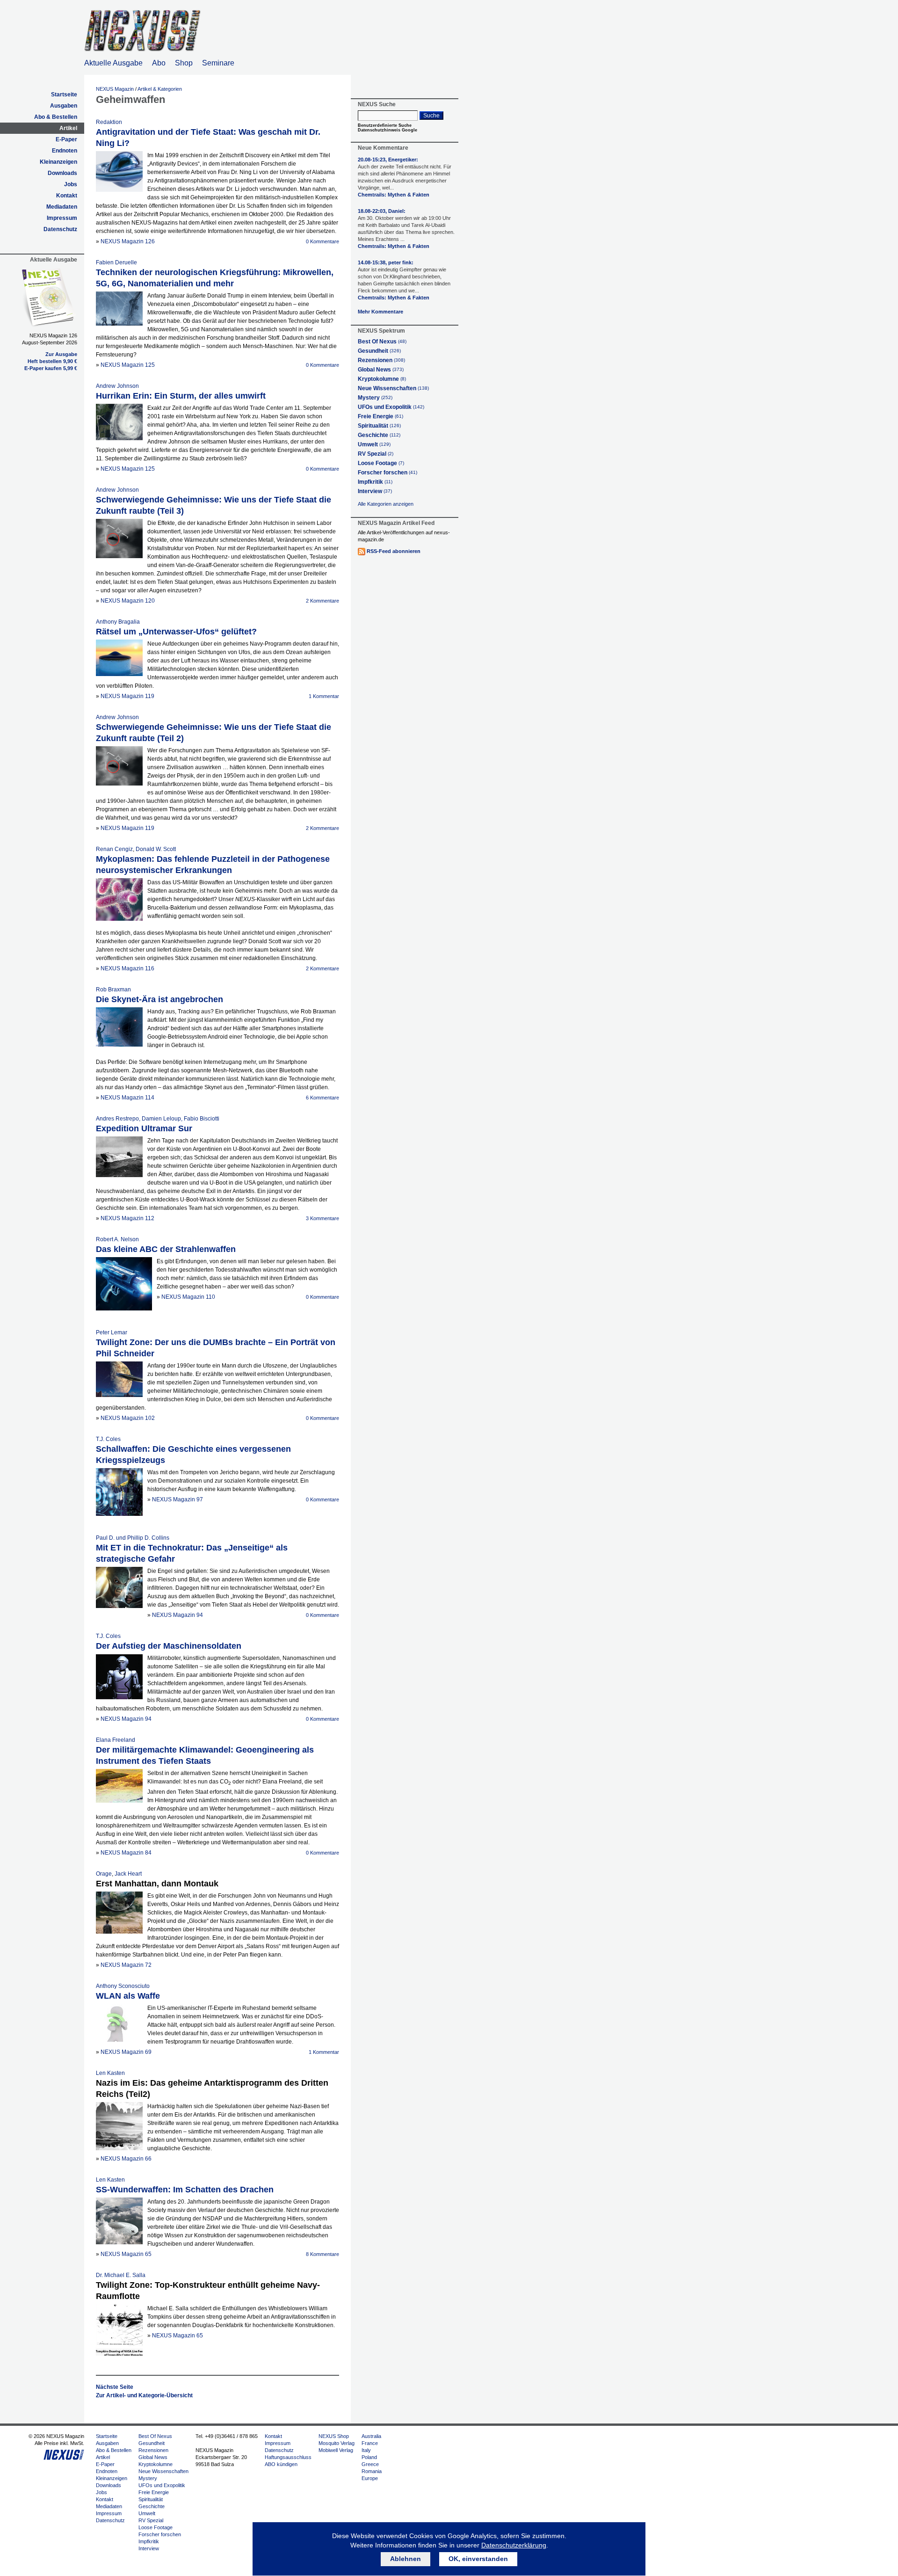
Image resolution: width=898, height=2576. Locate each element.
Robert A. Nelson (117, 1239)
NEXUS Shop (334, 2436)
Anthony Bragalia (118, 622)
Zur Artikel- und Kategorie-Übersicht (144, 2395)
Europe (370, 2478)
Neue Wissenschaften (393, 388)
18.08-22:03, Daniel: (406, 225)
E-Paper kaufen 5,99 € (51, 368)
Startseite (64, 95)
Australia (371, 2436)
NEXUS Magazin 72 (126, 1965)
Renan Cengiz (114, 849)
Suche (431, 116)
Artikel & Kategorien (160, 89)
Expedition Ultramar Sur (144, 1128)
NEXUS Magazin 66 (126, 2159)
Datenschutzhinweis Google (387, 130)
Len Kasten (110, 2073)
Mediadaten (62, 207)
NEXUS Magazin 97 (177, 1499)
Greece (370, 2464)
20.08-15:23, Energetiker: (405, 174)
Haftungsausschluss (288, 2457)
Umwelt (374, 444)
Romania (372, 2471)
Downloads (62, 173)
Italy (366, 2450)
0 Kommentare (322, 241)
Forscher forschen (387, 473)
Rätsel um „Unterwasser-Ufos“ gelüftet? (176, 632)
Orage (104, 1874)
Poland (369, 2457)
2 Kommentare (322, 601)
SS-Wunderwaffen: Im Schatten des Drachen (185, 2190)
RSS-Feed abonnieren (394, 551)
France (370, 2443)
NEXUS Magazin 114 (127, 1098)
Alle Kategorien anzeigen (386, 504)
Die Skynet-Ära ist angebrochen (159, 999)
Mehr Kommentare (380, 312)
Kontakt (67, 196)
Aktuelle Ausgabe (113, 63)
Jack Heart (128, 1874)
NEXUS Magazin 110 (188, 1297)
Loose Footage (381, 463)
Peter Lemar (112, 1332)
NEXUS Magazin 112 (127, 1218)
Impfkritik (375, 482)
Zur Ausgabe (61, 354)
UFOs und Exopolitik (391, 407)
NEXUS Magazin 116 (127, 968)
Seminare (218, 63)
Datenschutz (60, 229)
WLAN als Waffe (128, 1996)
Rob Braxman (113, 990)
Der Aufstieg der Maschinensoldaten (169, 1646)
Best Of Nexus (382, 342)
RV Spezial (376, 454)
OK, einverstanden (478, 2559)
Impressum (62, 218)
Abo (159, 63)
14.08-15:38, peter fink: (404, 277)
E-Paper (66, 139)
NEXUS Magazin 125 (128, 365)
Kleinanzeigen (58, 162)
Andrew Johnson (117, 386)
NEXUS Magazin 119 (127, 696)
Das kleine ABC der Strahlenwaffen (166, 1249)
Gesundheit (379, 351)
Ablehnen (406, 2559)
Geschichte (379, 435)
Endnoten (65, 151)
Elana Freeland (116, 1740)
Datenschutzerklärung (514, 2545)
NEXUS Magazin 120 (128, 601)
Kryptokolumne (382, 379)
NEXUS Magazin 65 (126, 2254)
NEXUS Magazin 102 (128, 1418)
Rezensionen (381, 360)
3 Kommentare (322, 1218)
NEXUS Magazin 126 (128, 241)
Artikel (68, 128)
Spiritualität (379, 426)
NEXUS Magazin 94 (177, 1615)
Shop (184, 63)
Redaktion (109, 122)
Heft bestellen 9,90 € (52, 361)
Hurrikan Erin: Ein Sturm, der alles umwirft (181, 396)
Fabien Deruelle (116, 262)
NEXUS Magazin (115, 89)
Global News (381, 370)
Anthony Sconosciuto (123, 1986)
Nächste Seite (115, 2387)
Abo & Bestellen (56, 117)
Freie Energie (380, 416)
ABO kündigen (281, 2464)
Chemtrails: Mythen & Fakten (394, 195)
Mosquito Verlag (337, 2443)
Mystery (375, 398)
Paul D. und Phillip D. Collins (133, 1538)
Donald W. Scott (156, 849)
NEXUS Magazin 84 (126, 1853)
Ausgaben (64, 106)
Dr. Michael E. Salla (121, 2275)
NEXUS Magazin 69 (126, 2052)
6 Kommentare (322, 1098)
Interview (375, 491)
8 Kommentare (322, 2254)
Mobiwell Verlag (336, 2450)
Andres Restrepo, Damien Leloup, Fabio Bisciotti (158, 1119)
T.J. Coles (108, 1439)
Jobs (71, 184)
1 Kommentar (324, 696)
